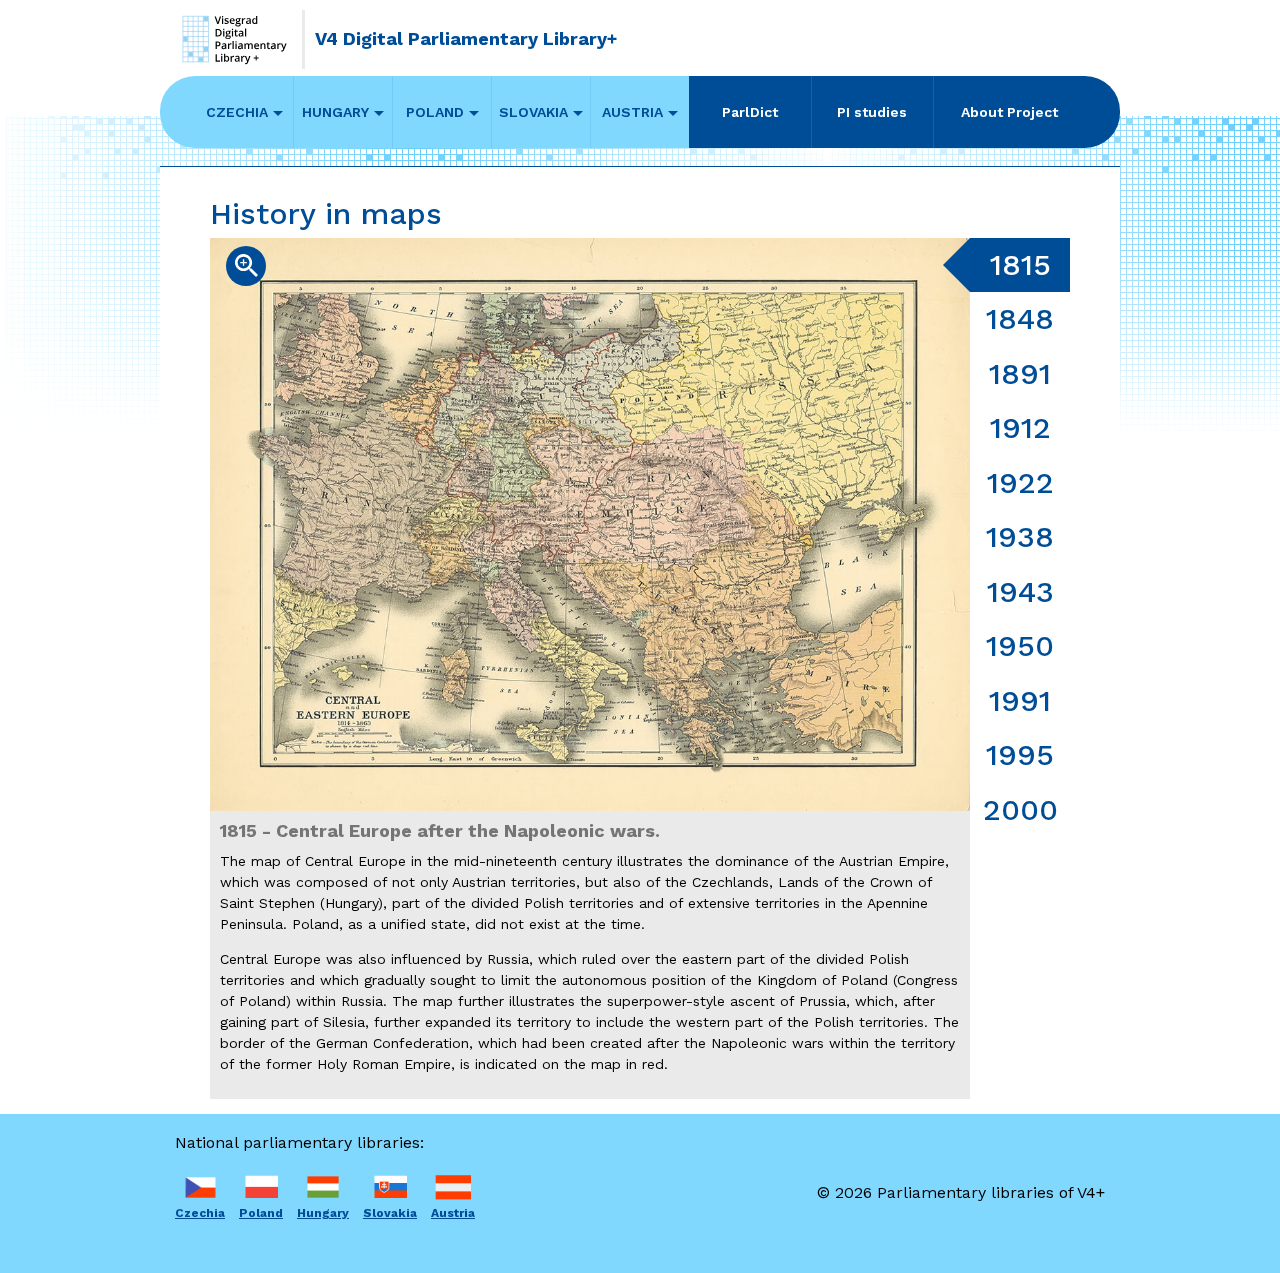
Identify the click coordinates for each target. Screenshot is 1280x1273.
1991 (1020, 700)
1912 (1020, 427)
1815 (1020, 264)
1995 (1020, 754)
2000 (1020, 809)
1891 (1020, 373)
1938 (1020, 536)
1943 (1020, 591)
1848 (1020, 318)
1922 (1020, 482)
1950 (1020, 645)
